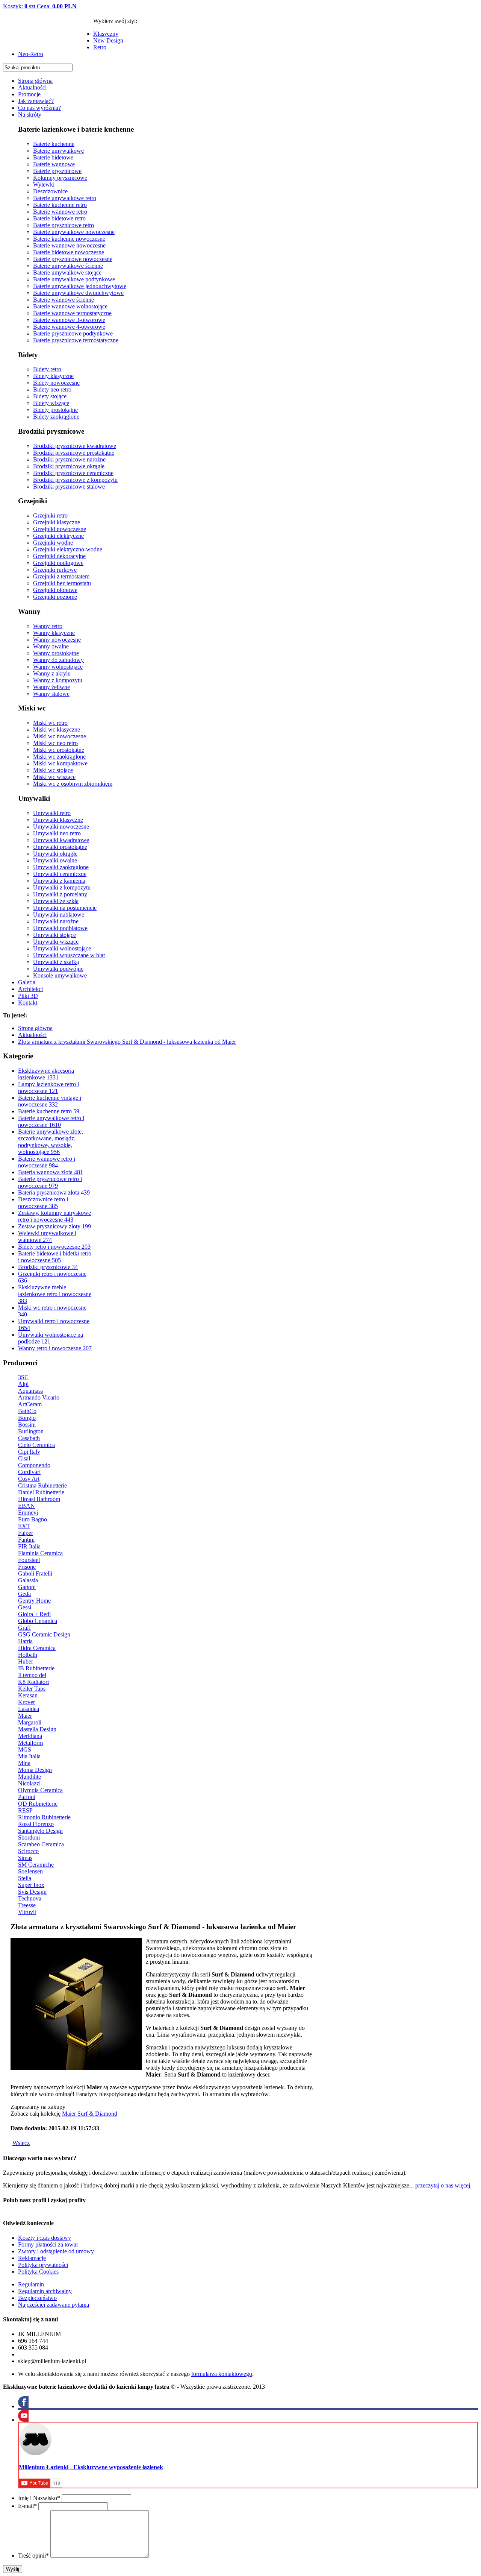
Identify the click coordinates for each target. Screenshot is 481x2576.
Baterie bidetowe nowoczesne (69, 252)
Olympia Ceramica (40, 1790)
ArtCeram (30, 1404)
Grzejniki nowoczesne (60, 529)
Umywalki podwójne (58, 969)
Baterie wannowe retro (60, 212)
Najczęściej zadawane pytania (54, 2305)
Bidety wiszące (51, 403)
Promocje (29, 94)
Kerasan (28, 1695)
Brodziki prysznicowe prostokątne (74, 453)
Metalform (30, 1743)
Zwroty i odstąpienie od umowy (56, 2251)
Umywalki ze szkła (56, 901)
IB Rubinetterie (36, 1668)
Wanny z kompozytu (58, 680)
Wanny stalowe (51, 694)
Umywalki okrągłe (55, 854)
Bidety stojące (50, 396)
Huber (26, 1661)
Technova (30, 1898)
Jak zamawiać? (36, 101)
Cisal (24, 1458)
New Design (108, 40)
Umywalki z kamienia (59, 881)
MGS (25, 1749)
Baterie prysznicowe (57, 171)
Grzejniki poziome (55, 597)
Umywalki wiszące (56, 942)
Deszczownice (50, 191)
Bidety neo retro (52, 389)
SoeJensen (30, 1871)
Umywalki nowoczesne (61, 827)
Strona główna (35, 81)
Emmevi (28, 1513)
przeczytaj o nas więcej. (443, 2185)
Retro (100, 47)
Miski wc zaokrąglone (59, 757)
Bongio (27, 1418)
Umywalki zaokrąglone (61, 867)
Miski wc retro (50, 723)
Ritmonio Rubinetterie (44, 1817)
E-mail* (27, 2506)
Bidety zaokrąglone (56, 417)
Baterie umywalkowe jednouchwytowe (80, 286)
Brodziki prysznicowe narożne (69, 459)
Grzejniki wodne (53, 543)
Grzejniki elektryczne (58, 536)
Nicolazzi (29, 1783)
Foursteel (29, 1560)
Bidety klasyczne (53, 376)
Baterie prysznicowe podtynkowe (73, 333)
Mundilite (29, 1777)
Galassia (28, 1580)
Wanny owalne (51, 646)
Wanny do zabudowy (58, 660)
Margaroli (30, 1722)
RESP (25, 1810)
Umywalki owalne (55, 860)
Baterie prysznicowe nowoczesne (73, 259)
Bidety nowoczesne (56, 383)
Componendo (34, 1465)
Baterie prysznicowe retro (64, 225)
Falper (26, 1533)
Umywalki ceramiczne (60, 874)
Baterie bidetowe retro (59, 218)
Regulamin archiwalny (45, 2291)
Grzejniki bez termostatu (62, 583)
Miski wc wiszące (54, 777)
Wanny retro (48, 626)
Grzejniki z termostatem (61, 576)
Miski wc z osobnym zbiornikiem (73, 784)
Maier (25, 1716)
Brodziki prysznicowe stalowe (69, 487)
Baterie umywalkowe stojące (67, 272)
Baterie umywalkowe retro (65, 198)
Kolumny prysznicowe (60, 178)
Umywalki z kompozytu (62, 887)
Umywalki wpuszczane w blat (69, 955)
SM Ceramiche (36, 1865)
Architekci (30, 989)
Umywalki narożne (56, 921)
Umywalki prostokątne (60, 847)
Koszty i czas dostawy (45, 2238)
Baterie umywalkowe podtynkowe (74, 279)
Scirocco (28, 1851)
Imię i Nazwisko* (39, 2498)
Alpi (23, 1384)
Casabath (29, 1438)
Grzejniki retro (50, 515)
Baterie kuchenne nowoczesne (69, 239)
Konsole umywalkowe (60, 975)
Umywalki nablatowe (59, 915)
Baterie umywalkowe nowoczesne (74, 232)
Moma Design (35, 1770)
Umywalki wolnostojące (62, 948)
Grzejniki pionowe (55, 590)
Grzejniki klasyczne (57, 522)
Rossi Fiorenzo (36, 1824)
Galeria (27, 982)
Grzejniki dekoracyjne (59, 556)
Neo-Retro (31, 54)
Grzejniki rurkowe (55, 570)
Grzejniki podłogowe (58, 563)
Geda (24, 1594)
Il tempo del (32, 1675)
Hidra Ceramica (37, 1648)
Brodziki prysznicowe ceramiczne (73, 473)
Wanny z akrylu (52, 673)
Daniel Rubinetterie (41, 1492)
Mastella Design (37, 1729)
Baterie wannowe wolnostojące (70, 306)
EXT (24, 1526)
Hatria (25, 1641)
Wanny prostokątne (56, 653)
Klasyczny (106, 34)
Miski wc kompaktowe (60, 763)
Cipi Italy (29, 1452)
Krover (26, 1702)
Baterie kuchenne (54, 144)
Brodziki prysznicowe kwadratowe (75, 446)
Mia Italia (29, 1756)
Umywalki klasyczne (58, 820)
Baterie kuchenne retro (60, 205)
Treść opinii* (33, 2556)
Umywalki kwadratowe (61, 840)
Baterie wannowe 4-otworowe (69, 327)
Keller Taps (32, 1689)
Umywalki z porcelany (60, 894)
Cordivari (29, 1472)
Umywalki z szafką (56, 962)
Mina (24, 1763)
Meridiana (30, 1736)
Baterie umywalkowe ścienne (68, 266)
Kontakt (28, 1003)
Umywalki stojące (54, 935)
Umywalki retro (52, 813)
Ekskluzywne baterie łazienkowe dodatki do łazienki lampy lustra (48, 38)
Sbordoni (29, 1838)
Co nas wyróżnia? (39, 108)
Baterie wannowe (54, 164)
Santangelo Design (40, 1831)
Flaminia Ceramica (40, 1553)
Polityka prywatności (43, 2265)
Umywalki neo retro (57, 833)
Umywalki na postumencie (65, 908)
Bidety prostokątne (55, 410)
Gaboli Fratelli (35, 1573)
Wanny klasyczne (54, 633)
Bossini (27, 1425)
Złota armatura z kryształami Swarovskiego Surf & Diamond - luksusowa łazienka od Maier (127, 1042)
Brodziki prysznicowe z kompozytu (75, 480)
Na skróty (30, 115)
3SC (23, 1377)
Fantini (26, 1540)
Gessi (25, 1607)
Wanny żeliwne (51, 687)
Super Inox (31, 1885)
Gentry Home (34, 1601)
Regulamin (31, 2284)
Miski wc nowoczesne (60, 736)
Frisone (27, 1567)
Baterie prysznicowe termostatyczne (76, 340)
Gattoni (27, 1587)
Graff (24, 1628)
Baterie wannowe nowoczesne (69, 245)
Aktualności (32, 87)
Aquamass (30, 1391)
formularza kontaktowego (222, 2374)
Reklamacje (32, 2258)
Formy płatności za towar (48, 2244)
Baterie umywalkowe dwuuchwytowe (78, 293)
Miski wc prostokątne (59, 750)
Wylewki (44, 184)
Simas (25, 1858)
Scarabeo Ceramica (41, 1844)
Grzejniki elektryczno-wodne (68, 549)
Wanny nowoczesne (57, 640)
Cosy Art (29, 1479)
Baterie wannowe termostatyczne (72, 313)
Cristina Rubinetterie (42, 1485)
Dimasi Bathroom (39, 1499)
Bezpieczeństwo (37, 2298)
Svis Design (32, 1892)
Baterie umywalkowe (58, 151)
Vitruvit (27, 1912)
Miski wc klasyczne (57, 729)
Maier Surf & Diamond (90, 2114)
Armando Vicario (39, 1397)
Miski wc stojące (53, 770)
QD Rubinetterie (38, 1804)
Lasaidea (29, 1709)
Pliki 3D (28, 996)
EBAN (26, 1506)
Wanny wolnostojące (58, 667)
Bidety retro (47, 369)
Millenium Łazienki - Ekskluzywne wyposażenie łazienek (91, 2467)
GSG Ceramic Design (44, 1634)
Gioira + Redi (34, 1614)
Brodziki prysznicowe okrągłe (69, 466)
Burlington (31, 1431)
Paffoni (27, 1797)
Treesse (27, 1905)
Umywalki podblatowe (60, 928)
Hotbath (28, 1655)
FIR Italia (29, 1546)
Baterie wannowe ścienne (64, 300)
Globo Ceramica (38, 1621)
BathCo (27, 1411)
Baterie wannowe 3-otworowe (69, 320)
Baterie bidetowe (53, 157)
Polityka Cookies (38, 2272)
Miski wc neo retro (55, 743)
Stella (25, 1878)
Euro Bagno (33, 1519)
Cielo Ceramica (36, 1445)
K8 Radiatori (33, 1682)
